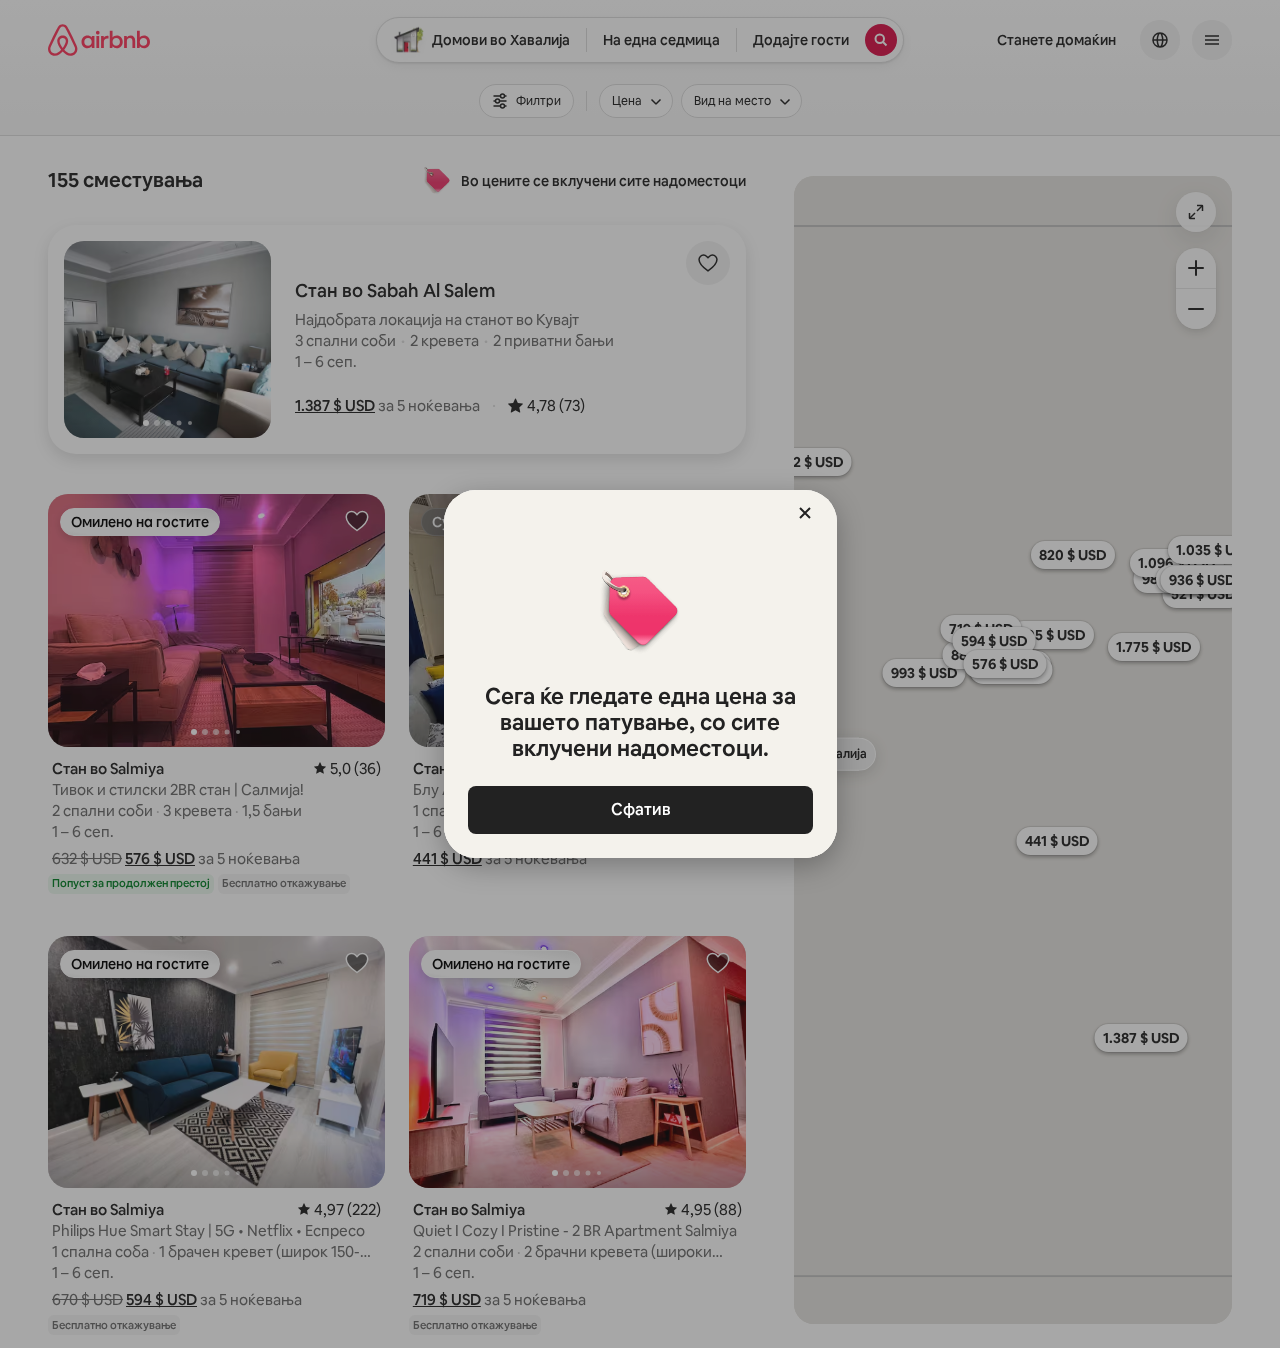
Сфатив (640, 809)
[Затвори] (805, 513)
